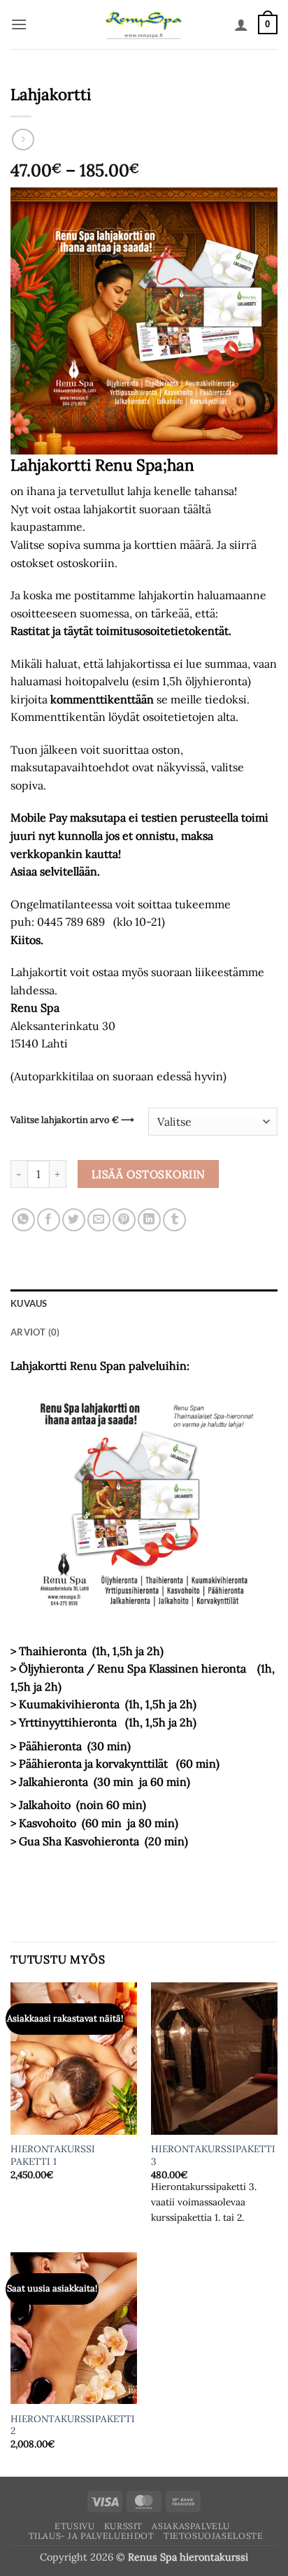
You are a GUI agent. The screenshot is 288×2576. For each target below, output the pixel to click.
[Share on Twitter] (74, 1220)
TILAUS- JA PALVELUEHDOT (92, 2536)
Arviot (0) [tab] (35, 1332)
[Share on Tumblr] (174, 1220)
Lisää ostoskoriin (149, 1174)
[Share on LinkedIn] (149, 1220)
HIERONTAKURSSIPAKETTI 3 (213, 2155)
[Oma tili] (241, 24)
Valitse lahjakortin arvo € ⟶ (72, 1120)
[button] (19, 24)
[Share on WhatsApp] (23, 1220)
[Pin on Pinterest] (124, 1220)
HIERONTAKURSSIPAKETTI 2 (73, 2425)
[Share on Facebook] (49, 1220)
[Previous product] (23, 139)
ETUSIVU (74, 2526)
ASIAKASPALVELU (191, 2526)
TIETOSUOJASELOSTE (213, 2536)
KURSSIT (123, 2526)
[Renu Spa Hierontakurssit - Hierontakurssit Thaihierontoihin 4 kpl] (144, 24)
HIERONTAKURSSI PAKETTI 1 (53, 2155)
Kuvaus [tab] (29, 1303)
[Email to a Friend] (99, 1220)
